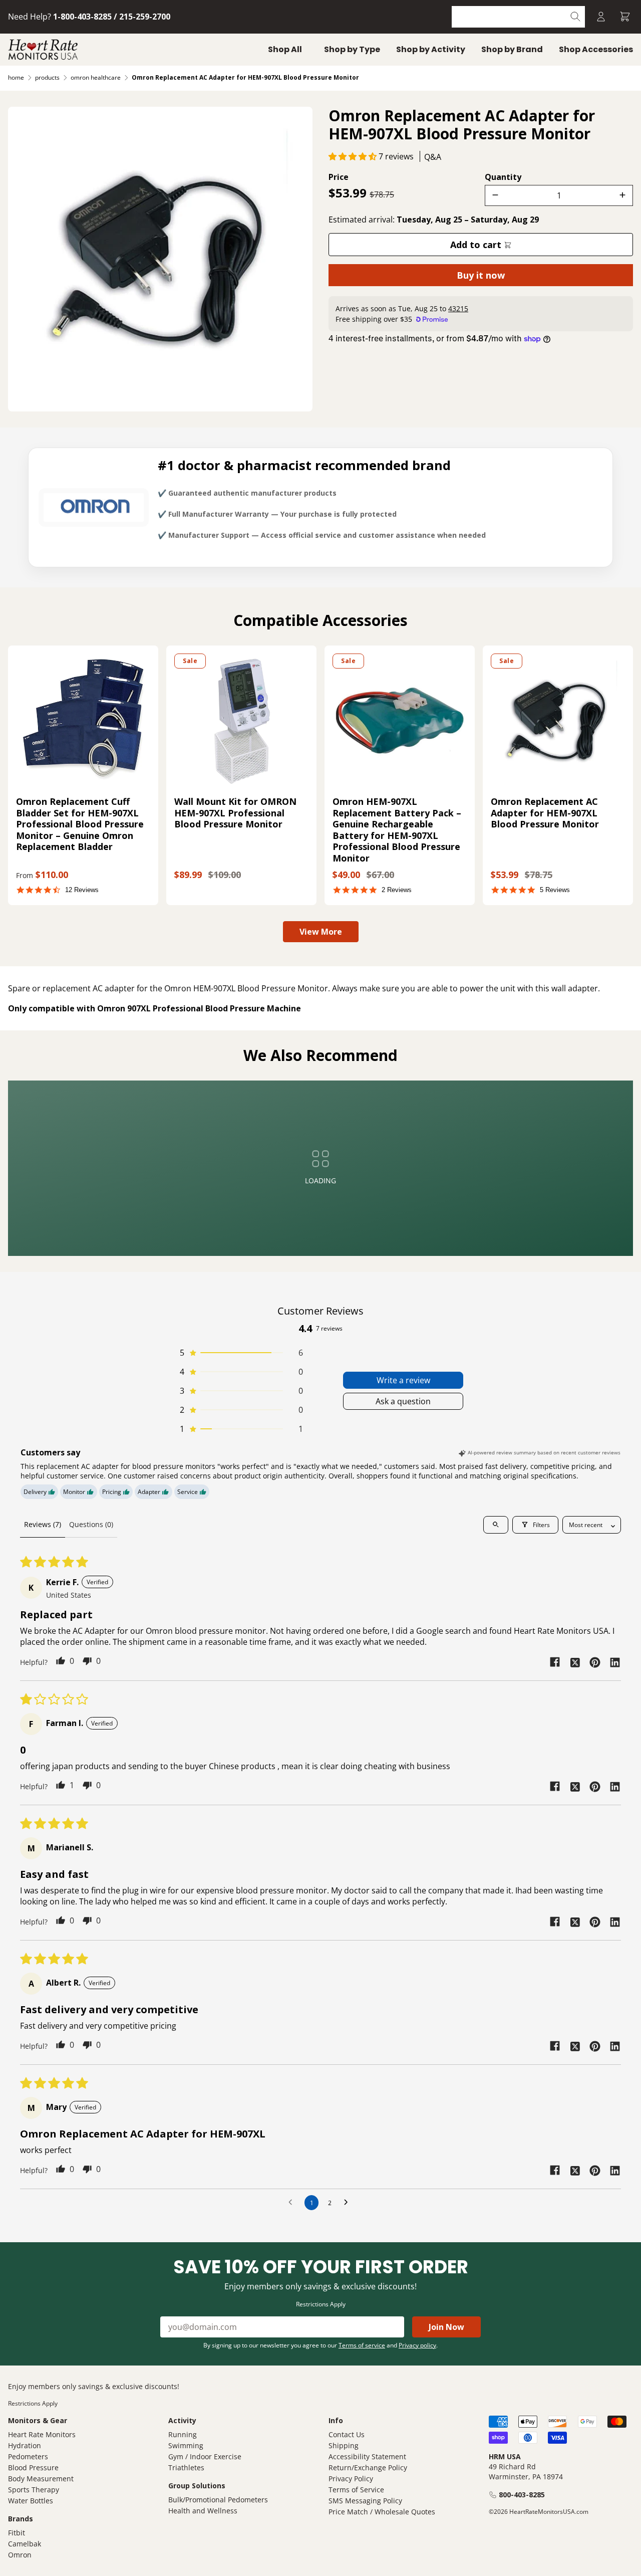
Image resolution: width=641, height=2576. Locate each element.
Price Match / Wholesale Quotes (382, 2512)
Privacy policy (417, 2345)
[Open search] (496, 1525)
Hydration (25, 2445)
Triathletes (186, 2467)
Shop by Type (352, 49)
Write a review (403, 1380)
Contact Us (347, 2434)
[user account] (601, 17)
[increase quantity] (622, 195)
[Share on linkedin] (615, 1662)
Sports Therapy (34, 2490)
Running (183, 2434)
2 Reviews (397, 890)
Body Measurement (41, 2479)
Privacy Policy (351, 2479)
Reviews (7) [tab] (43, 1524)
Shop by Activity (431, 49)
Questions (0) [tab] (91, 1524)
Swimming (186, 2445)
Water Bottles (31, 2501)
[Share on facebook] (555, 1662)
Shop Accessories (596, 49)
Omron (20, 2555)
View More (321, 932)
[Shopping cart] (625, 17)
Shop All (285, 49)
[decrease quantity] (495, 195)
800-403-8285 (522, 2495)
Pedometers (28, 2456)
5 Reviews (555, 890)
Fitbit (17, 2533)
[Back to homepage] (43, 50)
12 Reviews (82, 890)
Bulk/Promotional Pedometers (218, 2500)
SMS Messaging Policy (365, 2501)
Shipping (344, 2445)
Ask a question (403, 1401)
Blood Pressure (33, 2467)
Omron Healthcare (96, 77)
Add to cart (477, 245)
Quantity (503, 177)
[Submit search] (576, 17)
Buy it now (481, 275)
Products (47, 77)
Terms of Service (356, 2490)
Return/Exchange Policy (368, 2467)
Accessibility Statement (367, 2456)
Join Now (446, 2327)
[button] (354, 156)
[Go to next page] (349, 2203)
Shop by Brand (512, 49)
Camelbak (25, 2544)
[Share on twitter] (575, 1662)
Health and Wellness (203, 2511)
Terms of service (362, 2345)
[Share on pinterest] (595, 1662)
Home (16, 77)
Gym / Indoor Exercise (205, 2456)
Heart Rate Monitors (42, 2434)
